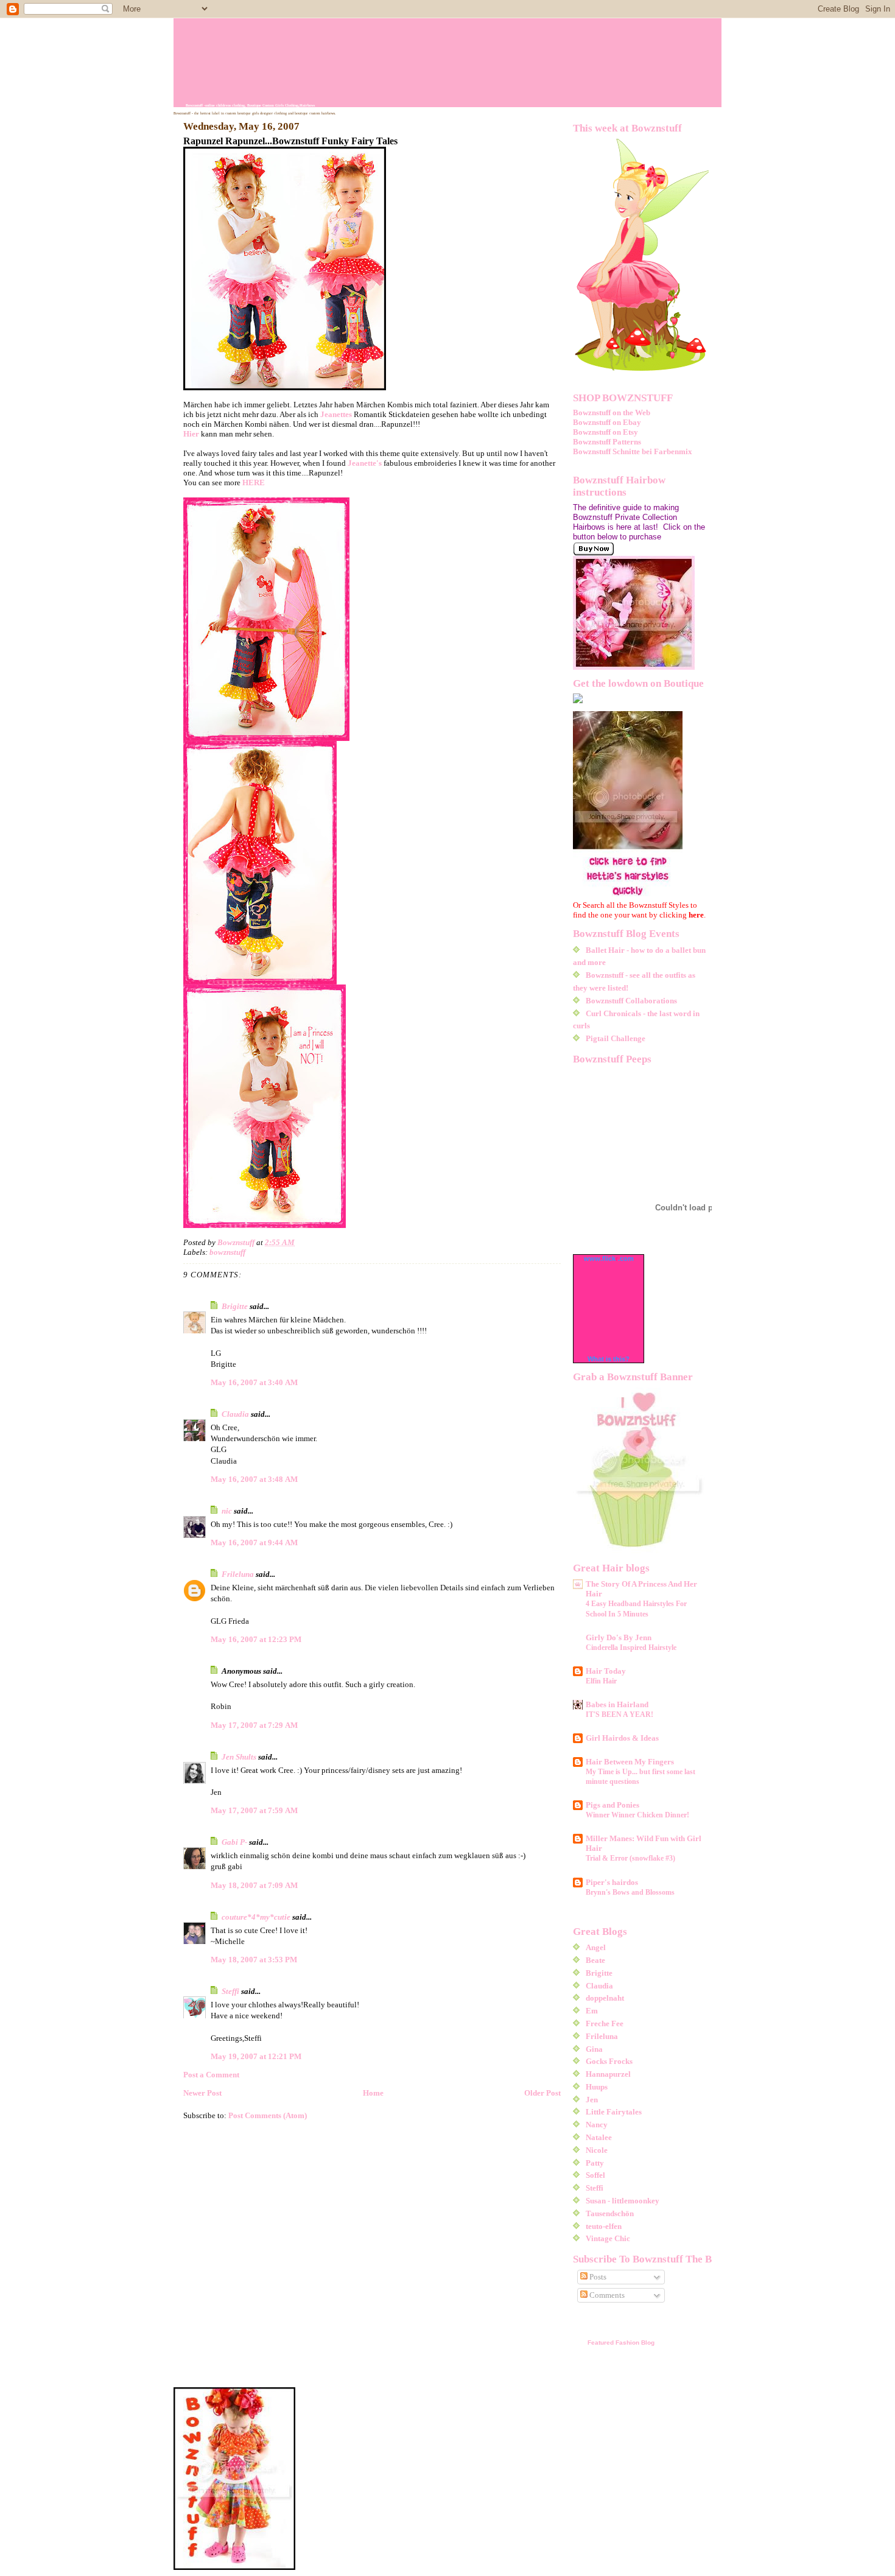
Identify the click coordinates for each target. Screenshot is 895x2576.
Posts (597, 2277)
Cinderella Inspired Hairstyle (631, 1648)
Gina (594, 2049)
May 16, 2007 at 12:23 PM (256, 1639)
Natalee (599, 2137)
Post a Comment (211, 2075)
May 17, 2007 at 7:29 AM (254, 1725)
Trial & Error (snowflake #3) (630, 1858)
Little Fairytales (614, 2112)
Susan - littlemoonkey (623, 2201)
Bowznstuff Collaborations (631, 1001)
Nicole (597, 2150)
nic (227, 1511)
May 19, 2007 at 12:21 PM (256, 2056)
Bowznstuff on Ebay (607, 422)
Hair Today (606, 1671)
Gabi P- (234, 1842)
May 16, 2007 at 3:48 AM (254, 1479)
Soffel (595, 2175)
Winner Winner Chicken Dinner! (637, 1815)
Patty (595, 2163)
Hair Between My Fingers (630, 1762)
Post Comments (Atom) (268, 2115)
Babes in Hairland (617, 1704)
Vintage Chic (608, 2238)
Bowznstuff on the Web (612, 412)
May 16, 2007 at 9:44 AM (254, 1542)
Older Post (542, 2093)
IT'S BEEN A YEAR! (619, 1714)
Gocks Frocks (609, 2061)
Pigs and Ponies (612, 1805)
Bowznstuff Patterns (607, 442)
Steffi (230, 1991)
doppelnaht (605, 1998)
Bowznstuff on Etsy (605, 432)
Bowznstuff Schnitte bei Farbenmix (633, 451)
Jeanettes (337, 414)
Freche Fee (605, 2023)
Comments (606, 2295)
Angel (596, 1947)
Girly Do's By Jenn (619, 1637)
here (696, 915)
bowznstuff (227, 1252)
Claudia (235, 1414)
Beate (595, 1960)
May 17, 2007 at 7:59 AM (254, 1810)
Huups (597, 2087)
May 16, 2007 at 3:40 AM (254, 1382)
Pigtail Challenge (616, 1038)
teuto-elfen (604, 2226)
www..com (609, 1258)
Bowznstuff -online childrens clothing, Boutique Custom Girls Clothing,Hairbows (250, 105)
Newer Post (202, 2093)
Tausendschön (610, 2213)
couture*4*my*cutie (256, 1917)
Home (373, 2093)
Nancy (597, 2125)
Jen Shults (239, 1757)
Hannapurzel (608, 2074)
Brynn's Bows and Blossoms (630, 1892)
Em (592, 2011)
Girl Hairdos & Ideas (622, 1738)
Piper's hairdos (612, 1882)
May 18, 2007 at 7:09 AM (254, 1885)
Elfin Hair (601, 1681)
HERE (254, 483)
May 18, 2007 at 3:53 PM (254, 1960)
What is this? (609, 1359)
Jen (592, 2100)
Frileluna (238, 1574)
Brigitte (235, 1306)
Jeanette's (366, 463)
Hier (192, 434)
